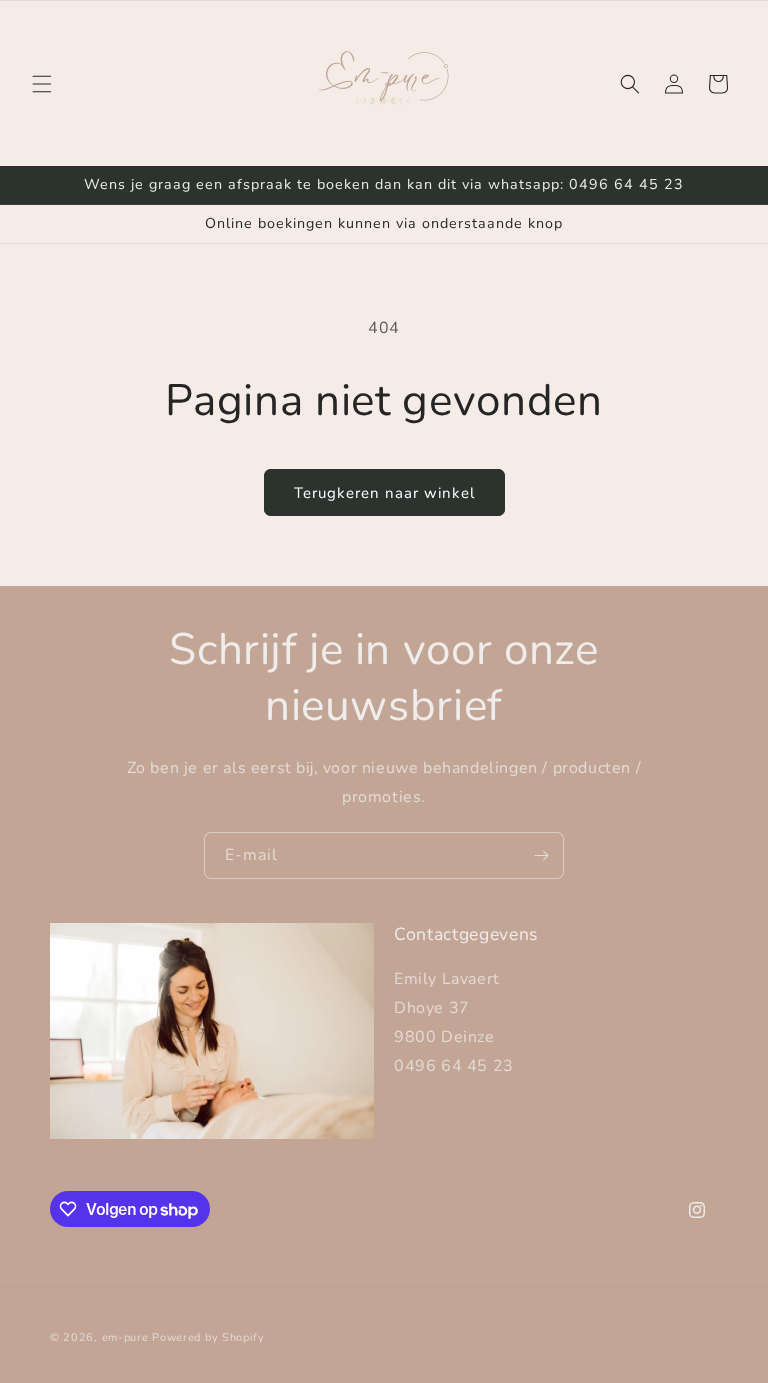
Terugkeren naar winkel (384, 493)
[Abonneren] (541, 855)
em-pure (127, 1337)
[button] (42, 84)
